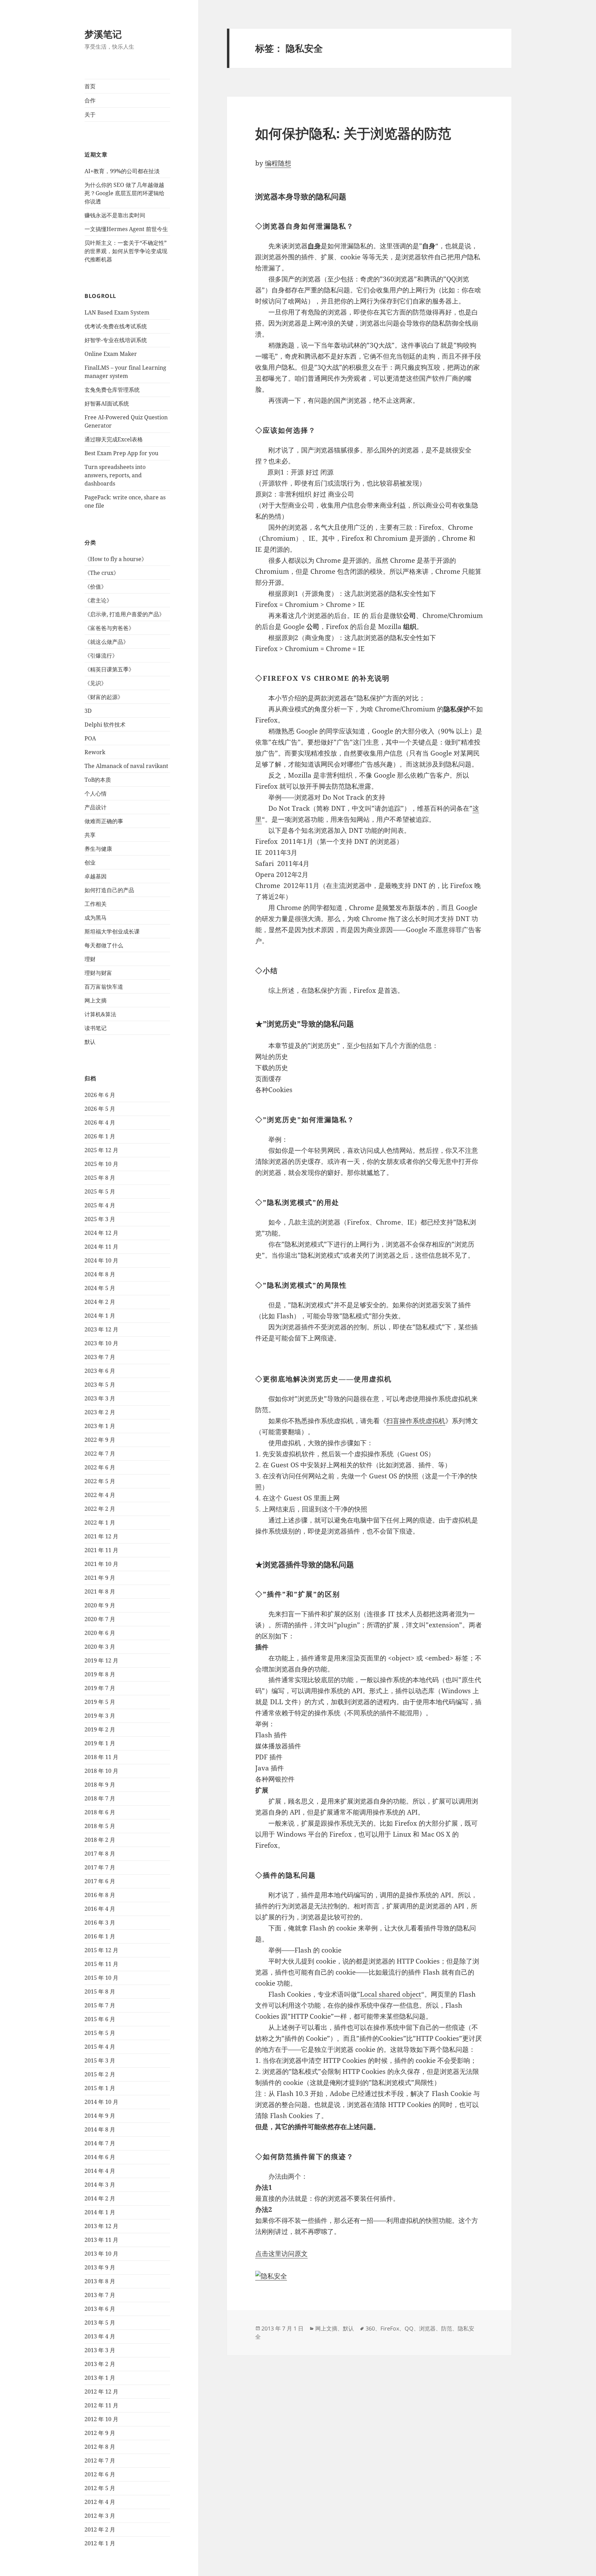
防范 (447, 2328)
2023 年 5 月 (100, 1385)
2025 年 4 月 (100, 1205)
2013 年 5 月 (100, 2323)
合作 (90, 100)
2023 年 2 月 (100, 1412)
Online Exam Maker (111, 354)
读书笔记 (96, 1028)
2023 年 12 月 (101, 1329)
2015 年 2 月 (100, 2074)
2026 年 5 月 (100, 1109)
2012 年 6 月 (100, 2474)
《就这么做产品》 (107, 642)
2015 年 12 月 (101, 1950)
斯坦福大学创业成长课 (112, 931)
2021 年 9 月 (100, 1578)
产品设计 (96, 807)
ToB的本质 (98, 780)
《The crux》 (102, 573)
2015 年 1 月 (100, 2088)
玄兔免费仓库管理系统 (112, 390)
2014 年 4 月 (100, 2171)
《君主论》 (98, 600)
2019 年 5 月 (100, 1702)
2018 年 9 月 (100, 1785)
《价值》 (96, 587)
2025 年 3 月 (100, 1219)
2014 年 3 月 (100, 2185)
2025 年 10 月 (101, 1164)
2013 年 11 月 (101, 2240)
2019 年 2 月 (100, 1729)
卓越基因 (96, 876)
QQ (409, 2328)
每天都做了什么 (104, 945)
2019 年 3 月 (100, 1716)
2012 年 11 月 (101, 2405)
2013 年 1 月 (100, 2378)
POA (90, 738)
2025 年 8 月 (100, 1178)
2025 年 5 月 (100, 1191)
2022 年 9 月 (100, 1440)
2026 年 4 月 (100, 1122)
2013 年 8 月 (100, 2281)
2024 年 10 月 (101, 1260)
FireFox (390, 2328)
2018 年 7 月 (100, 1798)
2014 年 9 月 (100, 2116)
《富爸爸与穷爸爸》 (109, 628)
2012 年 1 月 (100, 2543)
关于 (90, 114)
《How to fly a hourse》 (116, 559)
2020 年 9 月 (100, 1605)
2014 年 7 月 (100, 2143)
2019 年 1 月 (100, 1743)
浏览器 (427, 2328)
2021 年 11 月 (101, 1550)
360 (370, 2328)
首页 (90, 86)
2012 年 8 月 (100, 2447)
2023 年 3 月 (100, 1398)
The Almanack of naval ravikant (126, 766)
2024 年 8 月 (100, 1274)
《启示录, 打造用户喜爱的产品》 (125, 614)
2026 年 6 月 (100, 1095)
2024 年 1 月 (100, 1316)
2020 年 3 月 (100, 1647)
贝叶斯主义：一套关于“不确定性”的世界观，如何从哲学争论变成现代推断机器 (126, 251)
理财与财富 (98, 973)
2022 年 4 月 (100, 1495)
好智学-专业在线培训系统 (116, 340)
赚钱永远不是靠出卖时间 (115, 215)
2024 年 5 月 (100, 1288)
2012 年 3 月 (100, 2516)
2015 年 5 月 (100, 2033)
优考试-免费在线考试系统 (116, 326)
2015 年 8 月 (100, 1991)
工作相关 (96, 904)
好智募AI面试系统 (107, 403)
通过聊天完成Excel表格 (114, 439)
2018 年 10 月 (101, 1771)
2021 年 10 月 (101, 1564)
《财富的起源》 (104, 697)
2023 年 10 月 (101, 1343)
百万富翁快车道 (104, 987)
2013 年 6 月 (100, 2309)
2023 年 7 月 (100, 1357)
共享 (90, 835)
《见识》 (96, 683)
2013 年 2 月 (100, 2364)
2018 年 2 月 (100, 1840)
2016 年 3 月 (100, 1923)
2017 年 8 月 (100, 1854)
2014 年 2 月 (100, 2198)
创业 (90, 862)
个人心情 (96, 793)
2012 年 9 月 (100, 2433)
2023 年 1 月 (100, 1426)
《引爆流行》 (101, 656)
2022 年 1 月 (100, 1522)
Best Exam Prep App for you (121, 453)
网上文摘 (96, 1000)
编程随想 (278, 163)
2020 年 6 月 (100, 1633)
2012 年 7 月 (100, 2460)
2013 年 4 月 (100, 2336)
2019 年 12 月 (101, 1660)
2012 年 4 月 (100, 2502)
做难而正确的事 (104, 821)
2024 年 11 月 (101, 1247)
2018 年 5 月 (100, 1826)
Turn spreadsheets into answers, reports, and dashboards (115, 475)
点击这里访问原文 (281, 2254)
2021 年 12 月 (101, 1536)
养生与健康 (98, 849)
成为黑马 (96, 918)
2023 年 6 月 (100, 1371)
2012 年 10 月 (101, 2419)
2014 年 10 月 (101, 2102)
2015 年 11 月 (101, 1964)
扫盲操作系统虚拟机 (416, 1421)
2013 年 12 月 (101, 2226)
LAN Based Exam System (117, 312)
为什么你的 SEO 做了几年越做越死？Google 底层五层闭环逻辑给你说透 (125, 193)
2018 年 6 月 (100, 1812)
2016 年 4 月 (100, 1909)
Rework (95, 752)
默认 (90, 1042)
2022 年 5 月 (100, 1481)
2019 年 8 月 (100, 1674)
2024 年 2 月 (100, 1302)
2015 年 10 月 (101, 1978)
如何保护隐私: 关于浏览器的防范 (353, 133)
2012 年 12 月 (101, 2392)
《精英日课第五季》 (109, 669)
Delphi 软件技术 (105, 725)
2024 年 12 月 (101, 1233)
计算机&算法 (100, 1014)
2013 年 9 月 (100, 2267)
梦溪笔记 (103, 34)
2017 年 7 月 (100, 1867)
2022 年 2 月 (100, 1509)
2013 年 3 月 (100, 2350)
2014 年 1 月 (100, 2212)
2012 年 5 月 (100, 2488)
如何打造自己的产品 (109, 890)
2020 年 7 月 (100, 1619)
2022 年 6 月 (100, 1467)
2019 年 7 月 (100, 1688)
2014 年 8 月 (100, 2129)
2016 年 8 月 (100, 1895)
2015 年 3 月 (100, 2060)
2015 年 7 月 (100, 2005)
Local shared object (391, 1994)
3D (88, 711)
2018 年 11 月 (101, 1757)
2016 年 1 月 (100, 1936)
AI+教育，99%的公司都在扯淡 (122, 171)
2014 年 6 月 (100, 2157)
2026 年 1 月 (100, 1136)
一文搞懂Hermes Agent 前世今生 (126, 229)
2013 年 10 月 (101, 2254)
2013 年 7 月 (100, 2295)
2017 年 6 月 (100, 1881)
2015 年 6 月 (100, 2019)
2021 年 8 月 (100, 1591)
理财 (90, 959)
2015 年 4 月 (100, 2047)
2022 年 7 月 (100, 1454)
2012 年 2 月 (100, 2529)
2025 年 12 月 (101, 1150)
